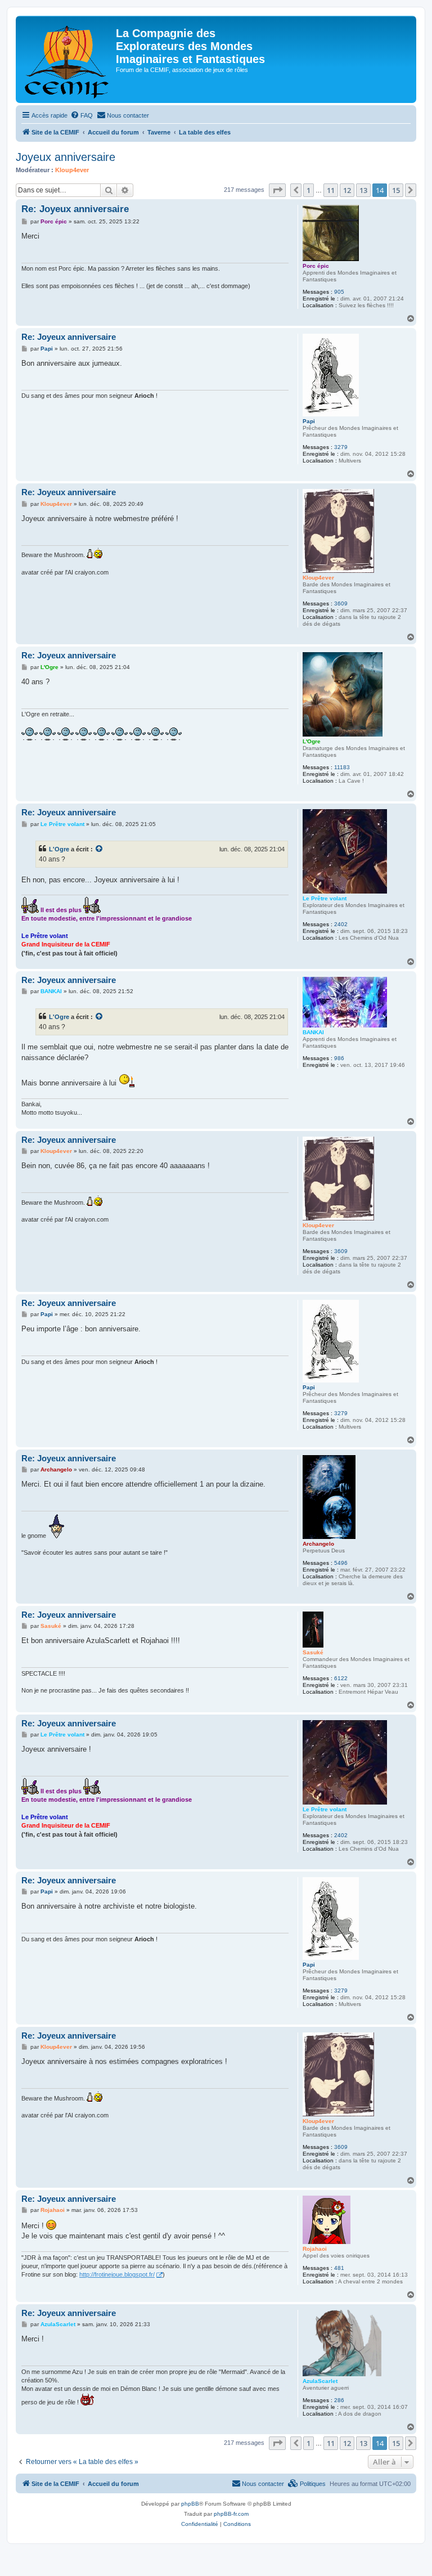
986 (339, 1058)
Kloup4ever (72, 170)
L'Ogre (312, 741)
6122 (341, 1678)
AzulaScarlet (320, 2381)
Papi (309, 421)
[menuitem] (82, 115)
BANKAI (313, 1032)
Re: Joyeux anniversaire (75, 209)
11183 (342, 767)
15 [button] (396, 190)
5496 (341, 1563)
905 (339, 292)
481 (339, 2268)
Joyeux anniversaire (66, 157)
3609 (341, 603)
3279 (341, 447)
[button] (277, 190)
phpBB (190, 2504)
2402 (341, 924)
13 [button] (363, 190)
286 (339, 2400)
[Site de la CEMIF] (67, 59)
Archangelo (318, 1544)
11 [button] (331, 190)
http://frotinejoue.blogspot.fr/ (117, 2274)
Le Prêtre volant (325, 898)
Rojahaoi (315, 2249)
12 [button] (347, 190)
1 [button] (309, 190)
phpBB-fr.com (231, 2514)
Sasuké (313, 1652)
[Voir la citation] (100, 849)
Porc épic (316, 266)
